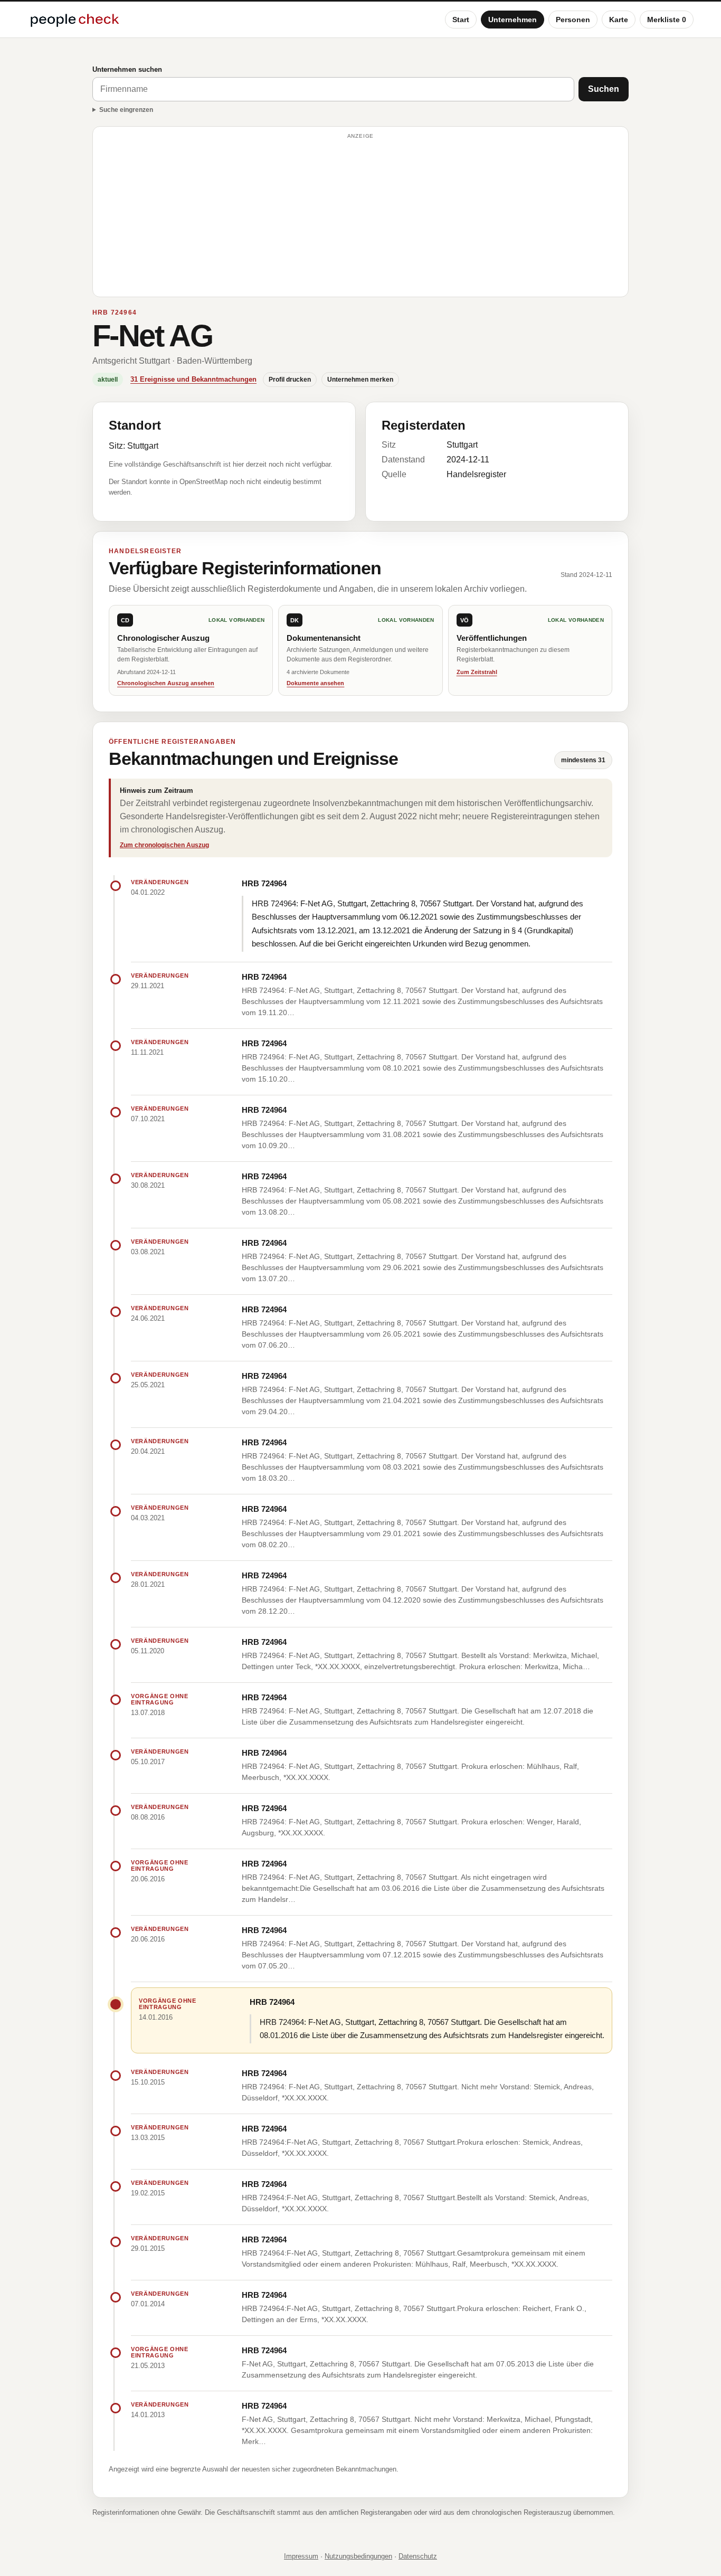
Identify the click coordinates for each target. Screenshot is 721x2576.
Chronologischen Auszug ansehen (166, 683)
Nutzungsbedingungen (358, 2556)
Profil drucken (290, 380)
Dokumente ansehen (315, 683)
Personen (573, 20)
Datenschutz (418, 2556)
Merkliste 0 (667, 20)
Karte (619, 20)
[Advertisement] (360, 216)
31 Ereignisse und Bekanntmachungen (193, 379)
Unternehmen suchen (127, 69)
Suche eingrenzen (126, 110)
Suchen (604, 89)
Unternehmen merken (360, 380)
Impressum (301, 2556)
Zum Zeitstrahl (477, 672)
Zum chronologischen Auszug (164, 845)
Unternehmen (513, 20)
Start (461, 20)
